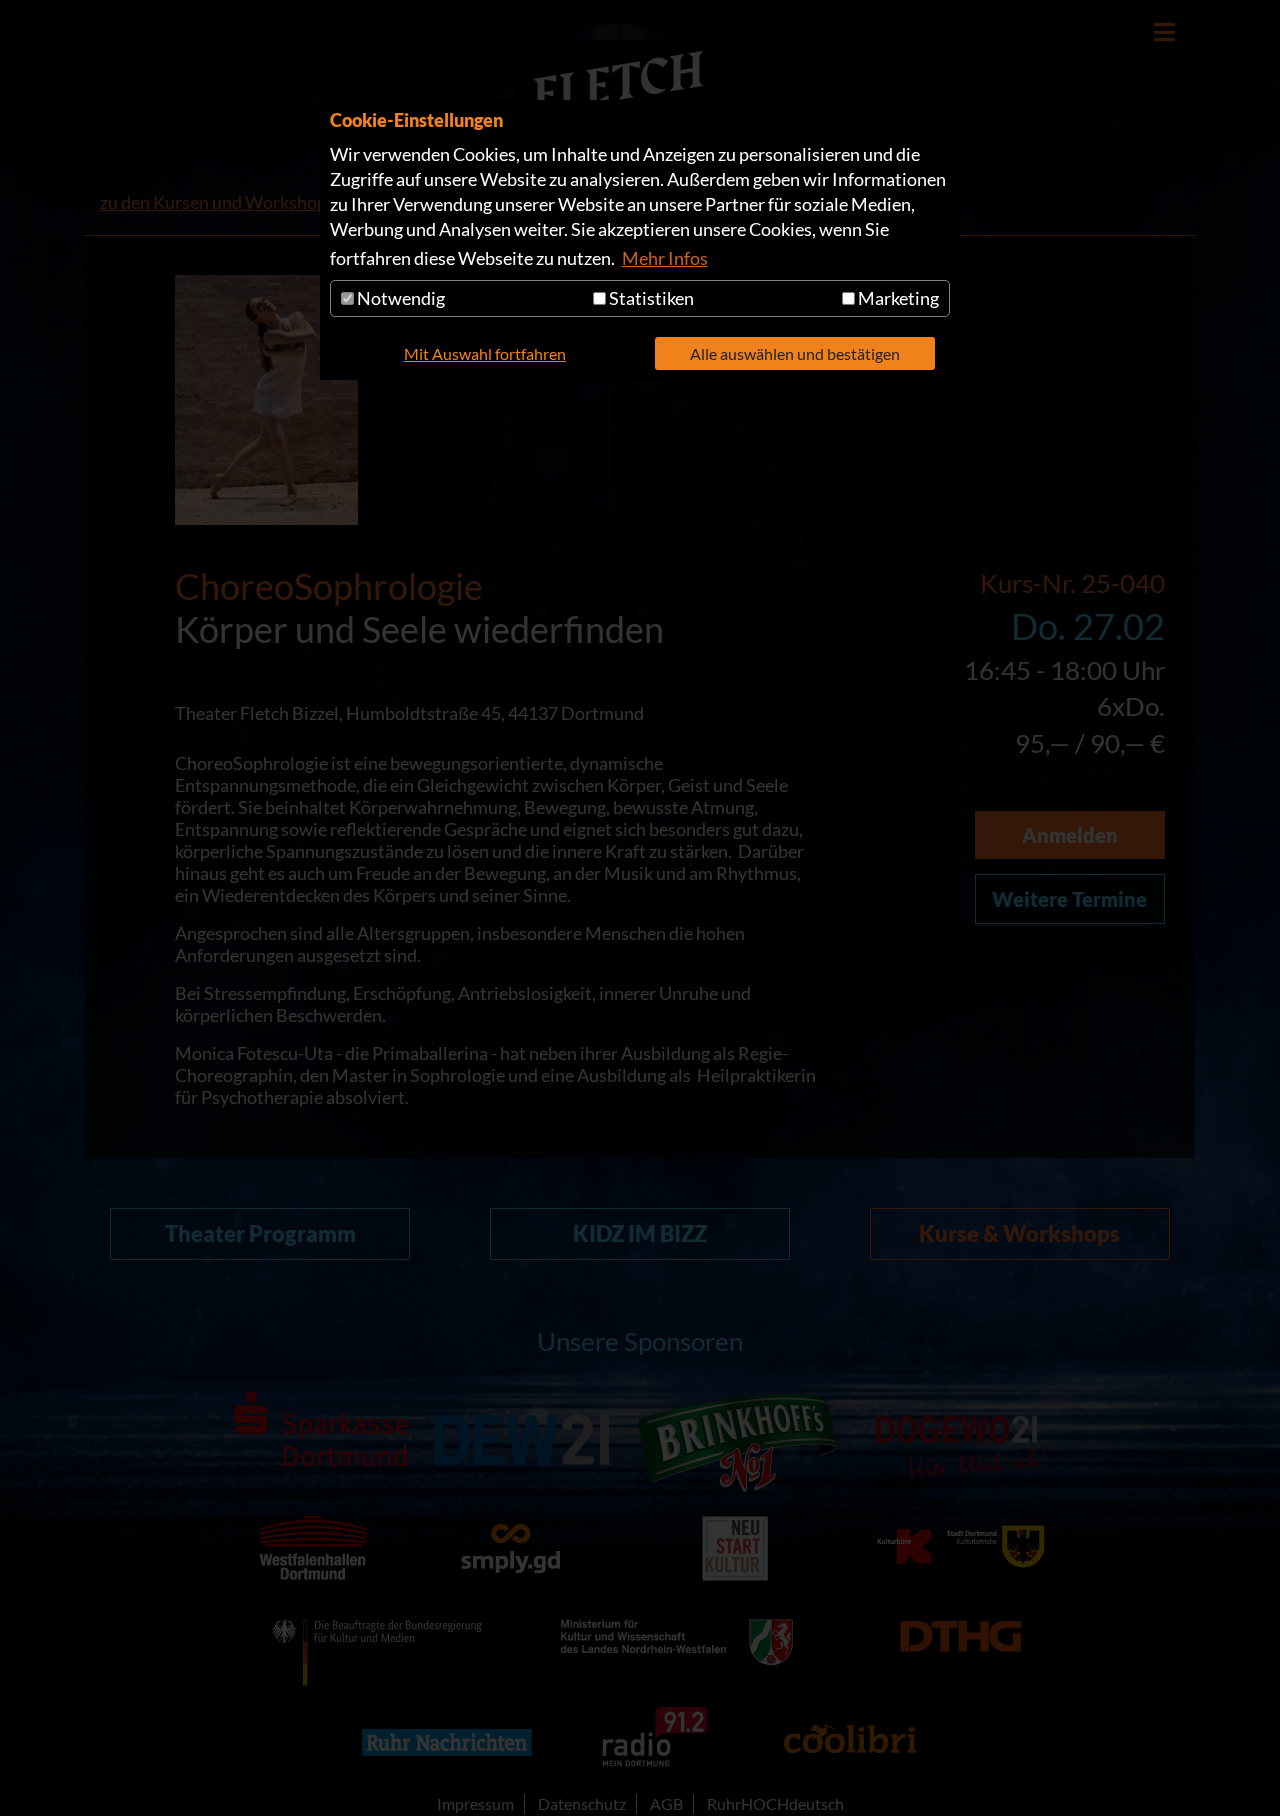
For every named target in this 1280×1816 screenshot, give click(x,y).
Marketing (897, 298)
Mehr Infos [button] (665, 258)
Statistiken (650, 298)
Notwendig (399, 298)
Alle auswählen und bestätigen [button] (795, 353)
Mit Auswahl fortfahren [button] (485, 353)
